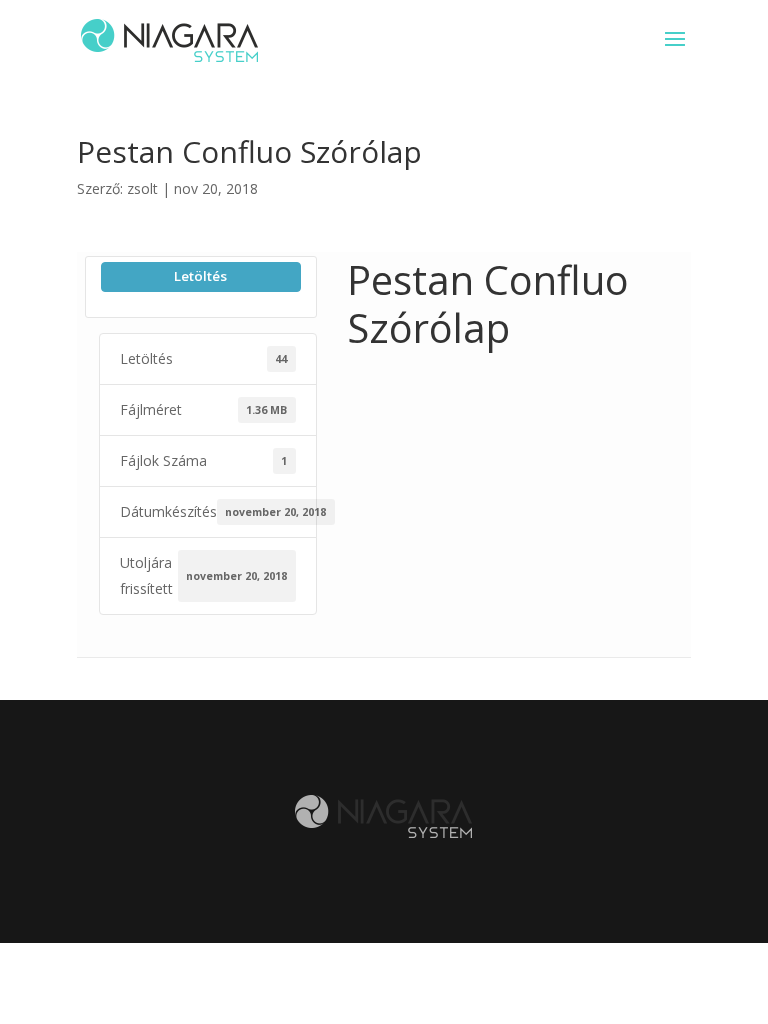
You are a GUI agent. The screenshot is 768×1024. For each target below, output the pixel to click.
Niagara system (383, 816)
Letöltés (200, 276)
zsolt (142, 188)
